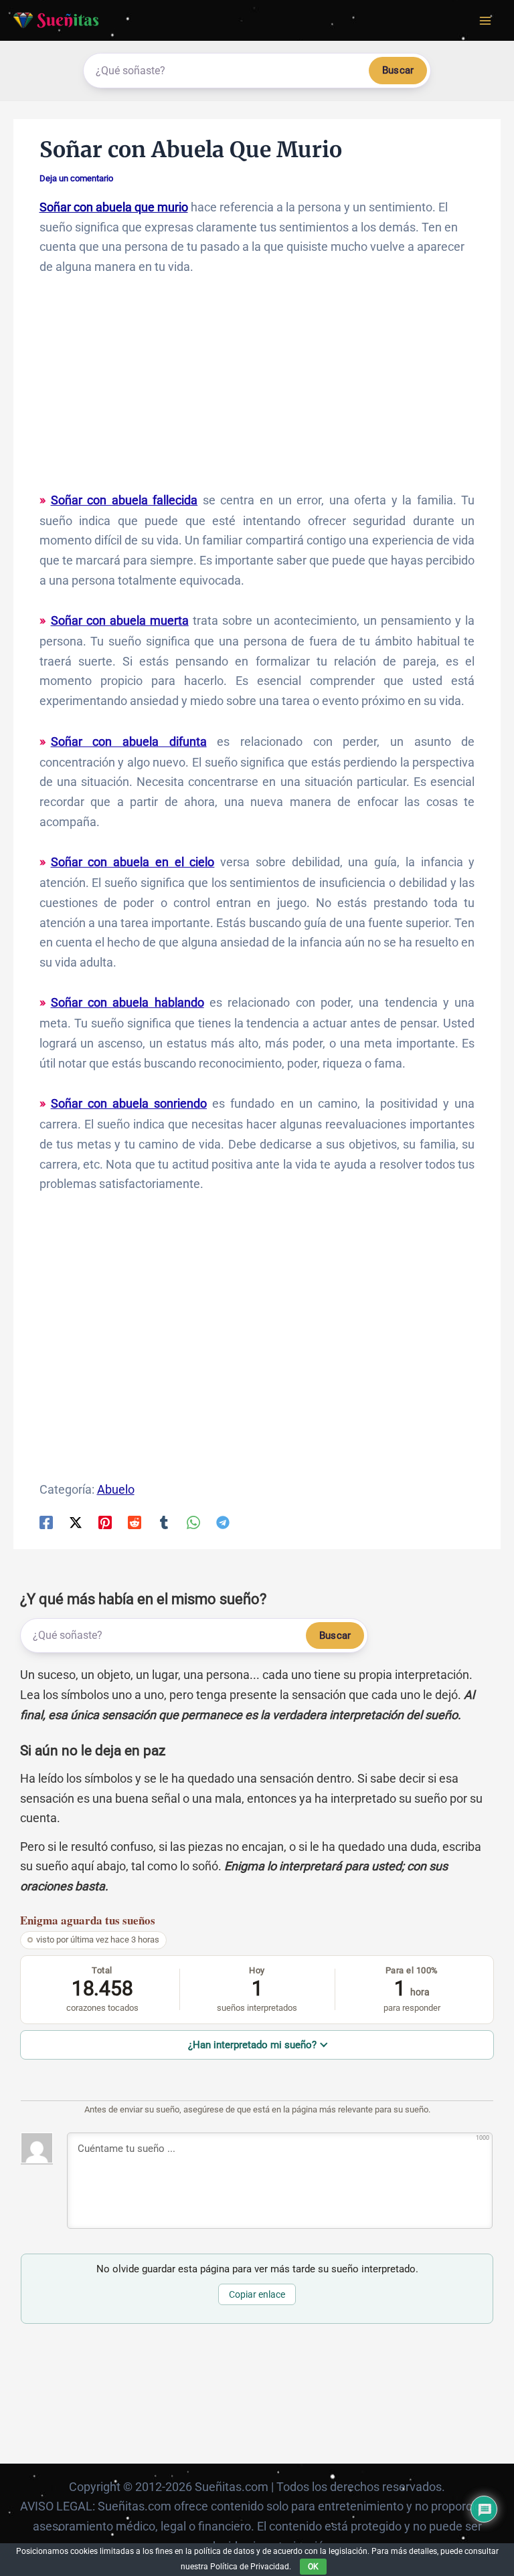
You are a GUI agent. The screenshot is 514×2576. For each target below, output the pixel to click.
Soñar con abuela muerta (120, 620)
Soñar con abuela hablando (127, 1002)
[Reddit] (135, 1521)
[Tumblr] (164, 1521)
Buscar (398, 70)
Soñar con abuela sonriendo (129, 1103)
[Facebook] (46, 1521)
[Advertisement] (257, 390)
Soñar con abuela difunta (129, 741)
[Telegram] (223, 1521)
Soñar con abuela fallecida (124, 500)
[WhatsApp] (193, 1521)
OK (313, 2567)
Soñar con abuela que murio (114, 207)
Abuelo (116, 1489)
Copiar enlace (257, 2294)
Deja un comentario (76, 178)
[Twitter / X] (76, 1521)
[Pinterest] (105, 1521)
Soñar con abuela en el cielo (133, 862)
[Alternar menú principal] (485, 20)
